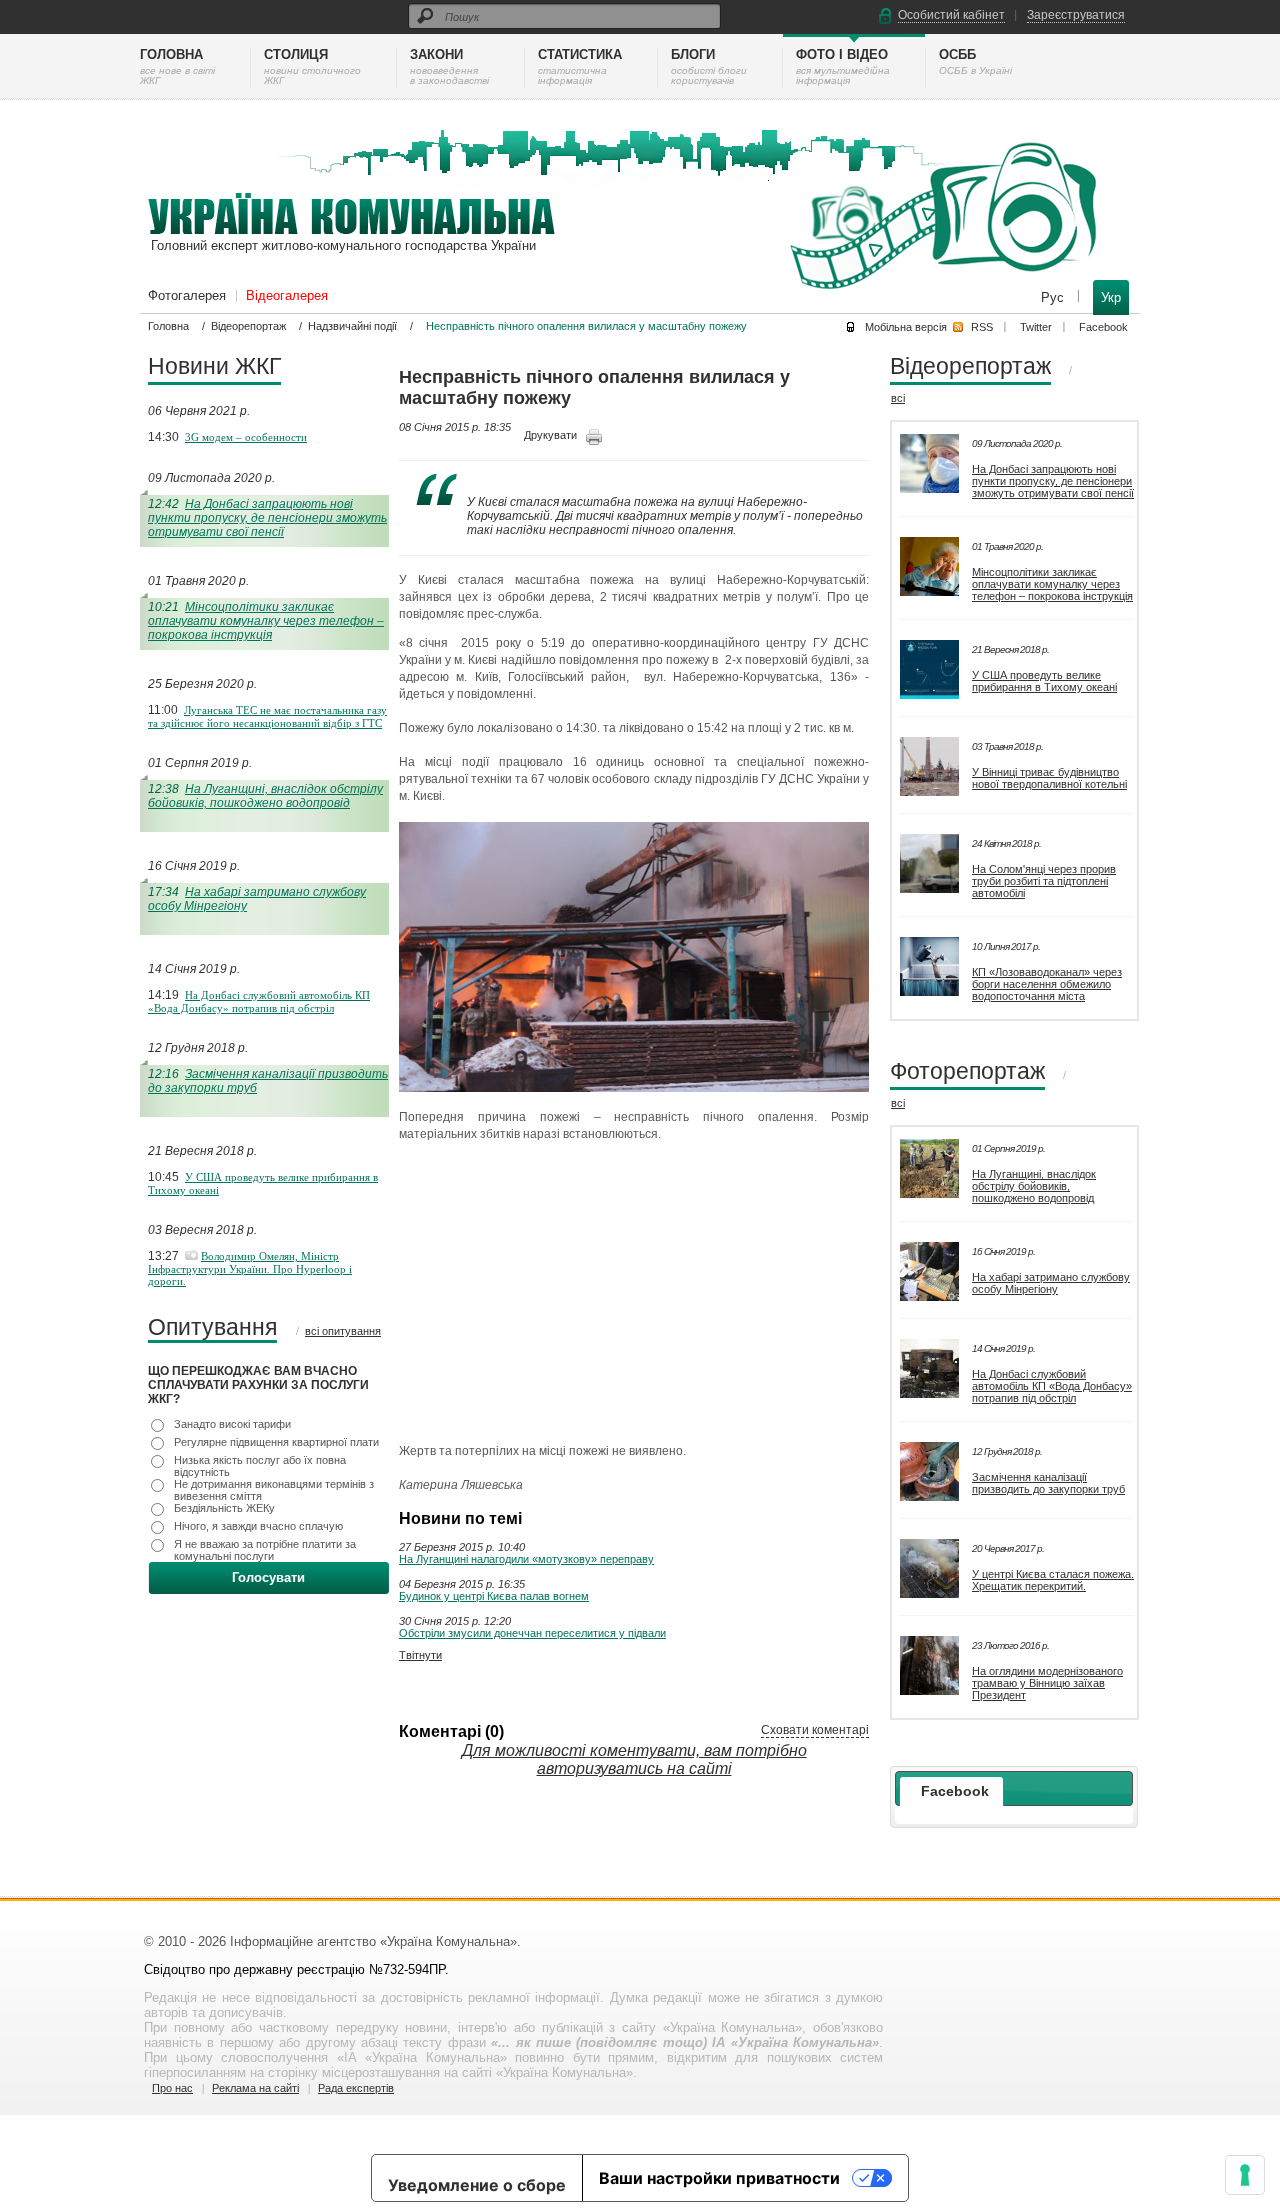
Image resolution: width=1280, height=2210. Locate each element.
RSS (982, 327)
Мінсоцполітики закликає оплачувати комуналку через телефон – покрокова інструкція (266, 621)
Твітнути (420, 1655)
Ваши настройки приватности (719, 2178)
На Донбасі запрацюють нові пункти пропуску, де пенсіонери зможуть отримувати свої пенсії (267, 518)
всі (898, 398)
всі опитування (343, 1331)
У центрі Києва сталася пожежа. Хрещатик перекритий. (1053, 1580)
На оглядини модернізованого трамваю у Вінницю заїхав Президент (1047, 1683)
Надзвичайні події (352, 326)
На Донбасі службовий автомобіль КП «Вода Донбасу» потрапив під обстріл (259, 1001)
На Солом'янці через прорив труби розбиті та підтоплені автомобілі (1044, 881)
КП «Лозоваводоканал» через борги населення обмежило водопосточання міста (1047, 984)
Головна (168, 326)
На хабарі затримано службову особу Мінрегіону (1051, 1283)
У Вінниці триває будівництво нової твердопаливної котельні (1049, 778)
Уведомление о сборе (477, 2185)
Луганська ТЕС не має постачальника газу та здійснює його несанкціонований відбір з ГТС (267, 716)
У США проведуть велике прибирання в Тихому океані (1044, 681)
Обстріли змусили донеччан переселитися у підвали (532, 1633)
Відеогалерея (287, 295)
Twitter (1036, 327)
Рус (1054, 297)
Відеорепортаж (248, 326)
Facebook (1103, 327)
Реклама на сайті (255, 2088)
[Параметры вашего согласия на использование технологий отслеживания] (1245, 2175)
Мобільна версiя (906, 327)
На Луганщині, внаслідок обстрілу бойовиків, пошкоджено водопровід (265, 796)
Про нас (172, 2088)
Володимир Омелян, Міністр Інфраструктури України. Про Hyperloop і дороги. (250, 1268)
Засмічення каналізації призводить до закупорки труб (1048, 1483)
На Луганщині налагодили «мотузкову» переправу (526, 1559)
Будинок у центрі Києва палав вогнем (494, 1596)
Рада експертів (356, 2088)
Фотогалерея (187, 295)
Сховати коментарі (815, 1730)
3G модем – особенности (246, 437)
